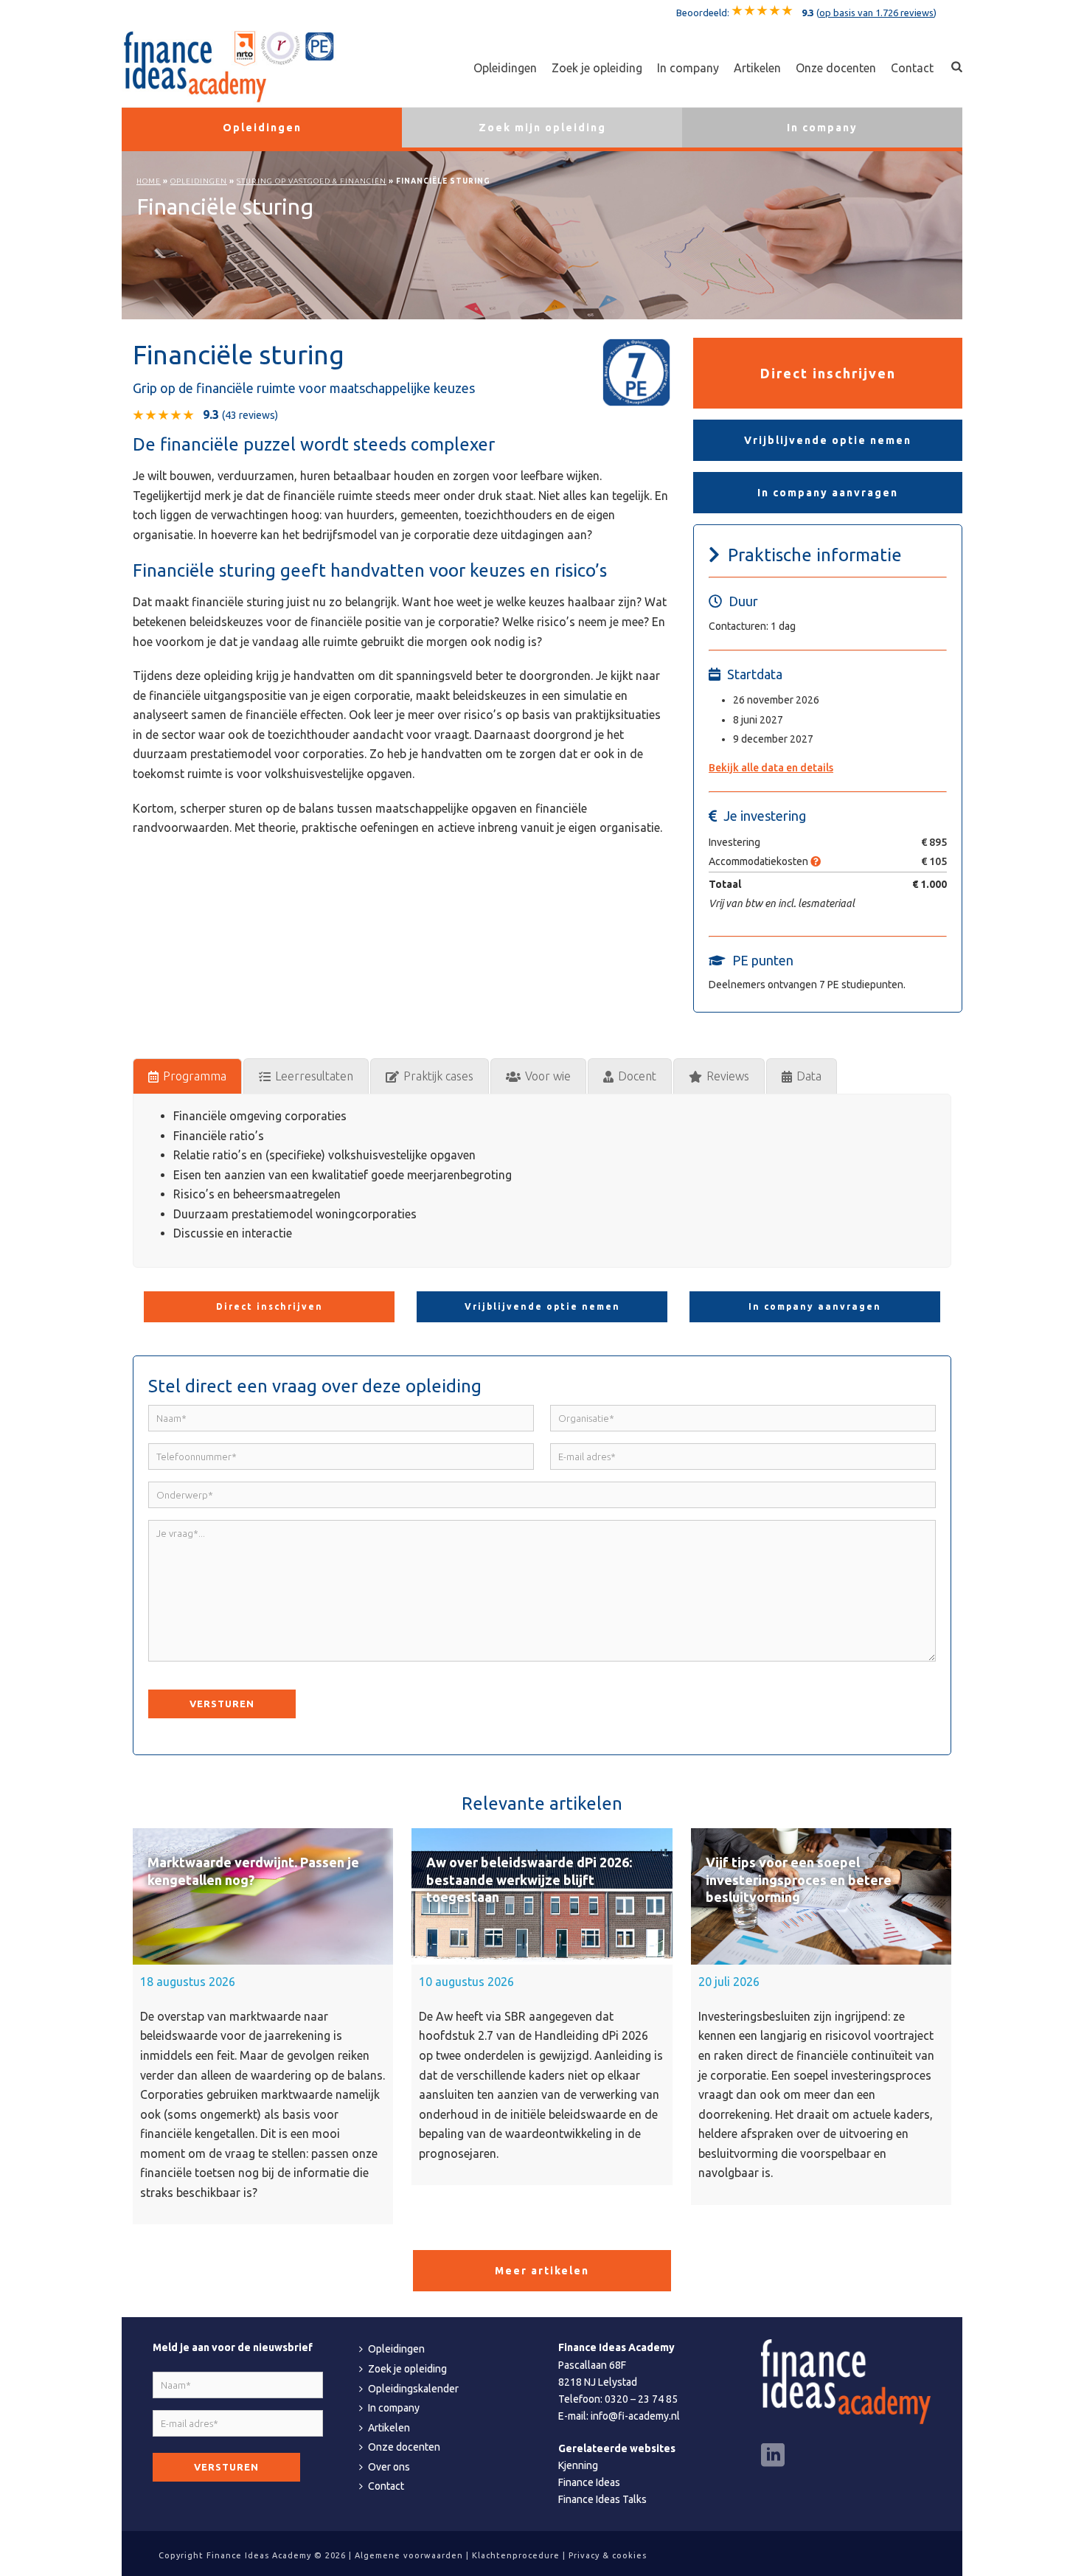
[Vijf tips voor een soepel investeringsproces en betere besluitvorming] (821, 1896)
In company (688, 68)
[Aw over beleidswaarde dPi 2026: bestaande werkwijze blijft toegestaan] (542, 1896)
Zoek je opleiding (597, 68)
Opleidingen (505, 68)
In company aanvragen (828, 493)
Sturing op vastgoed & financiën (312, 181)
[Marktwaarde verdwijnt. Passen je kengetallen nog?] (263, 1896)
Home (149, 181)
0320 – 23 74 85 (641, 2399)
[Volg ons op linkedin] (773, 2456)
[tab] (187, 1076)
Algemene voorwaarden (409, 2555)
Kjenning (578, 2465)
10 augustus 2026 (466, 1982)
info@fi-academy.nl (635, 2416)
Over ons (389, 2467)
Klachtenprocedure (516, 2555)
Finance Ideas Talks (602, 2499)
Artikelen (757, 68)
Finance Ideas (589, 2482)
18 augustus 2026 (188, 1982)
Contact (912, 68)
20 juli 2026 (729, 1982)
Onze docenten (836, 68)
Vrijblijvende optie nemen (828, 440)
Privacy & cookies (608, 2555)
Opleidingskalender (413, 2389)
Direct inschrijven (828, 373)
